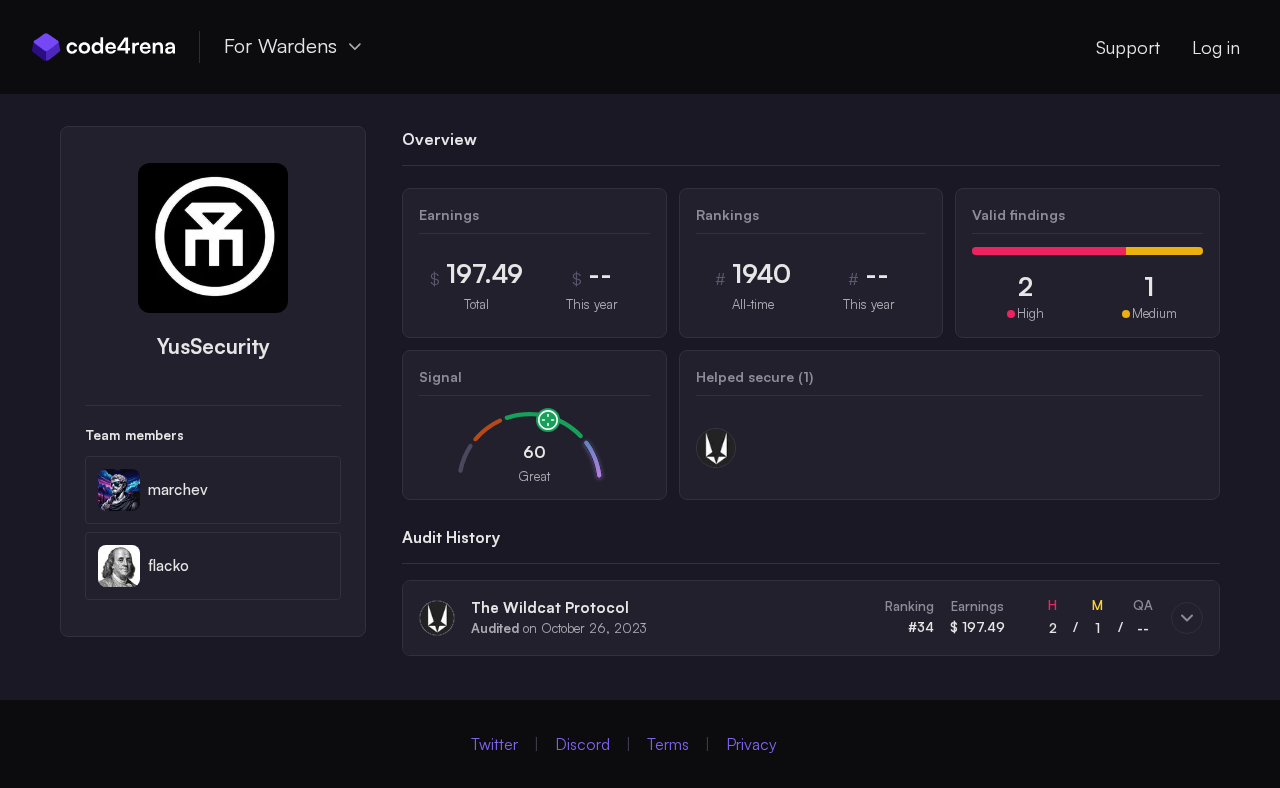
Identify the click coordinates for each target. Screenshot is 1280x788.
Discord (582, 744)
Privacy (751, 744)
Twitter (494, 744)
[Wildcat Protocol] (716, 448)
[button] (811, 618)
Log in (1216, 47)
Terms (668, 744)
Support (1128, 47)
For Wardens (280, 45)
